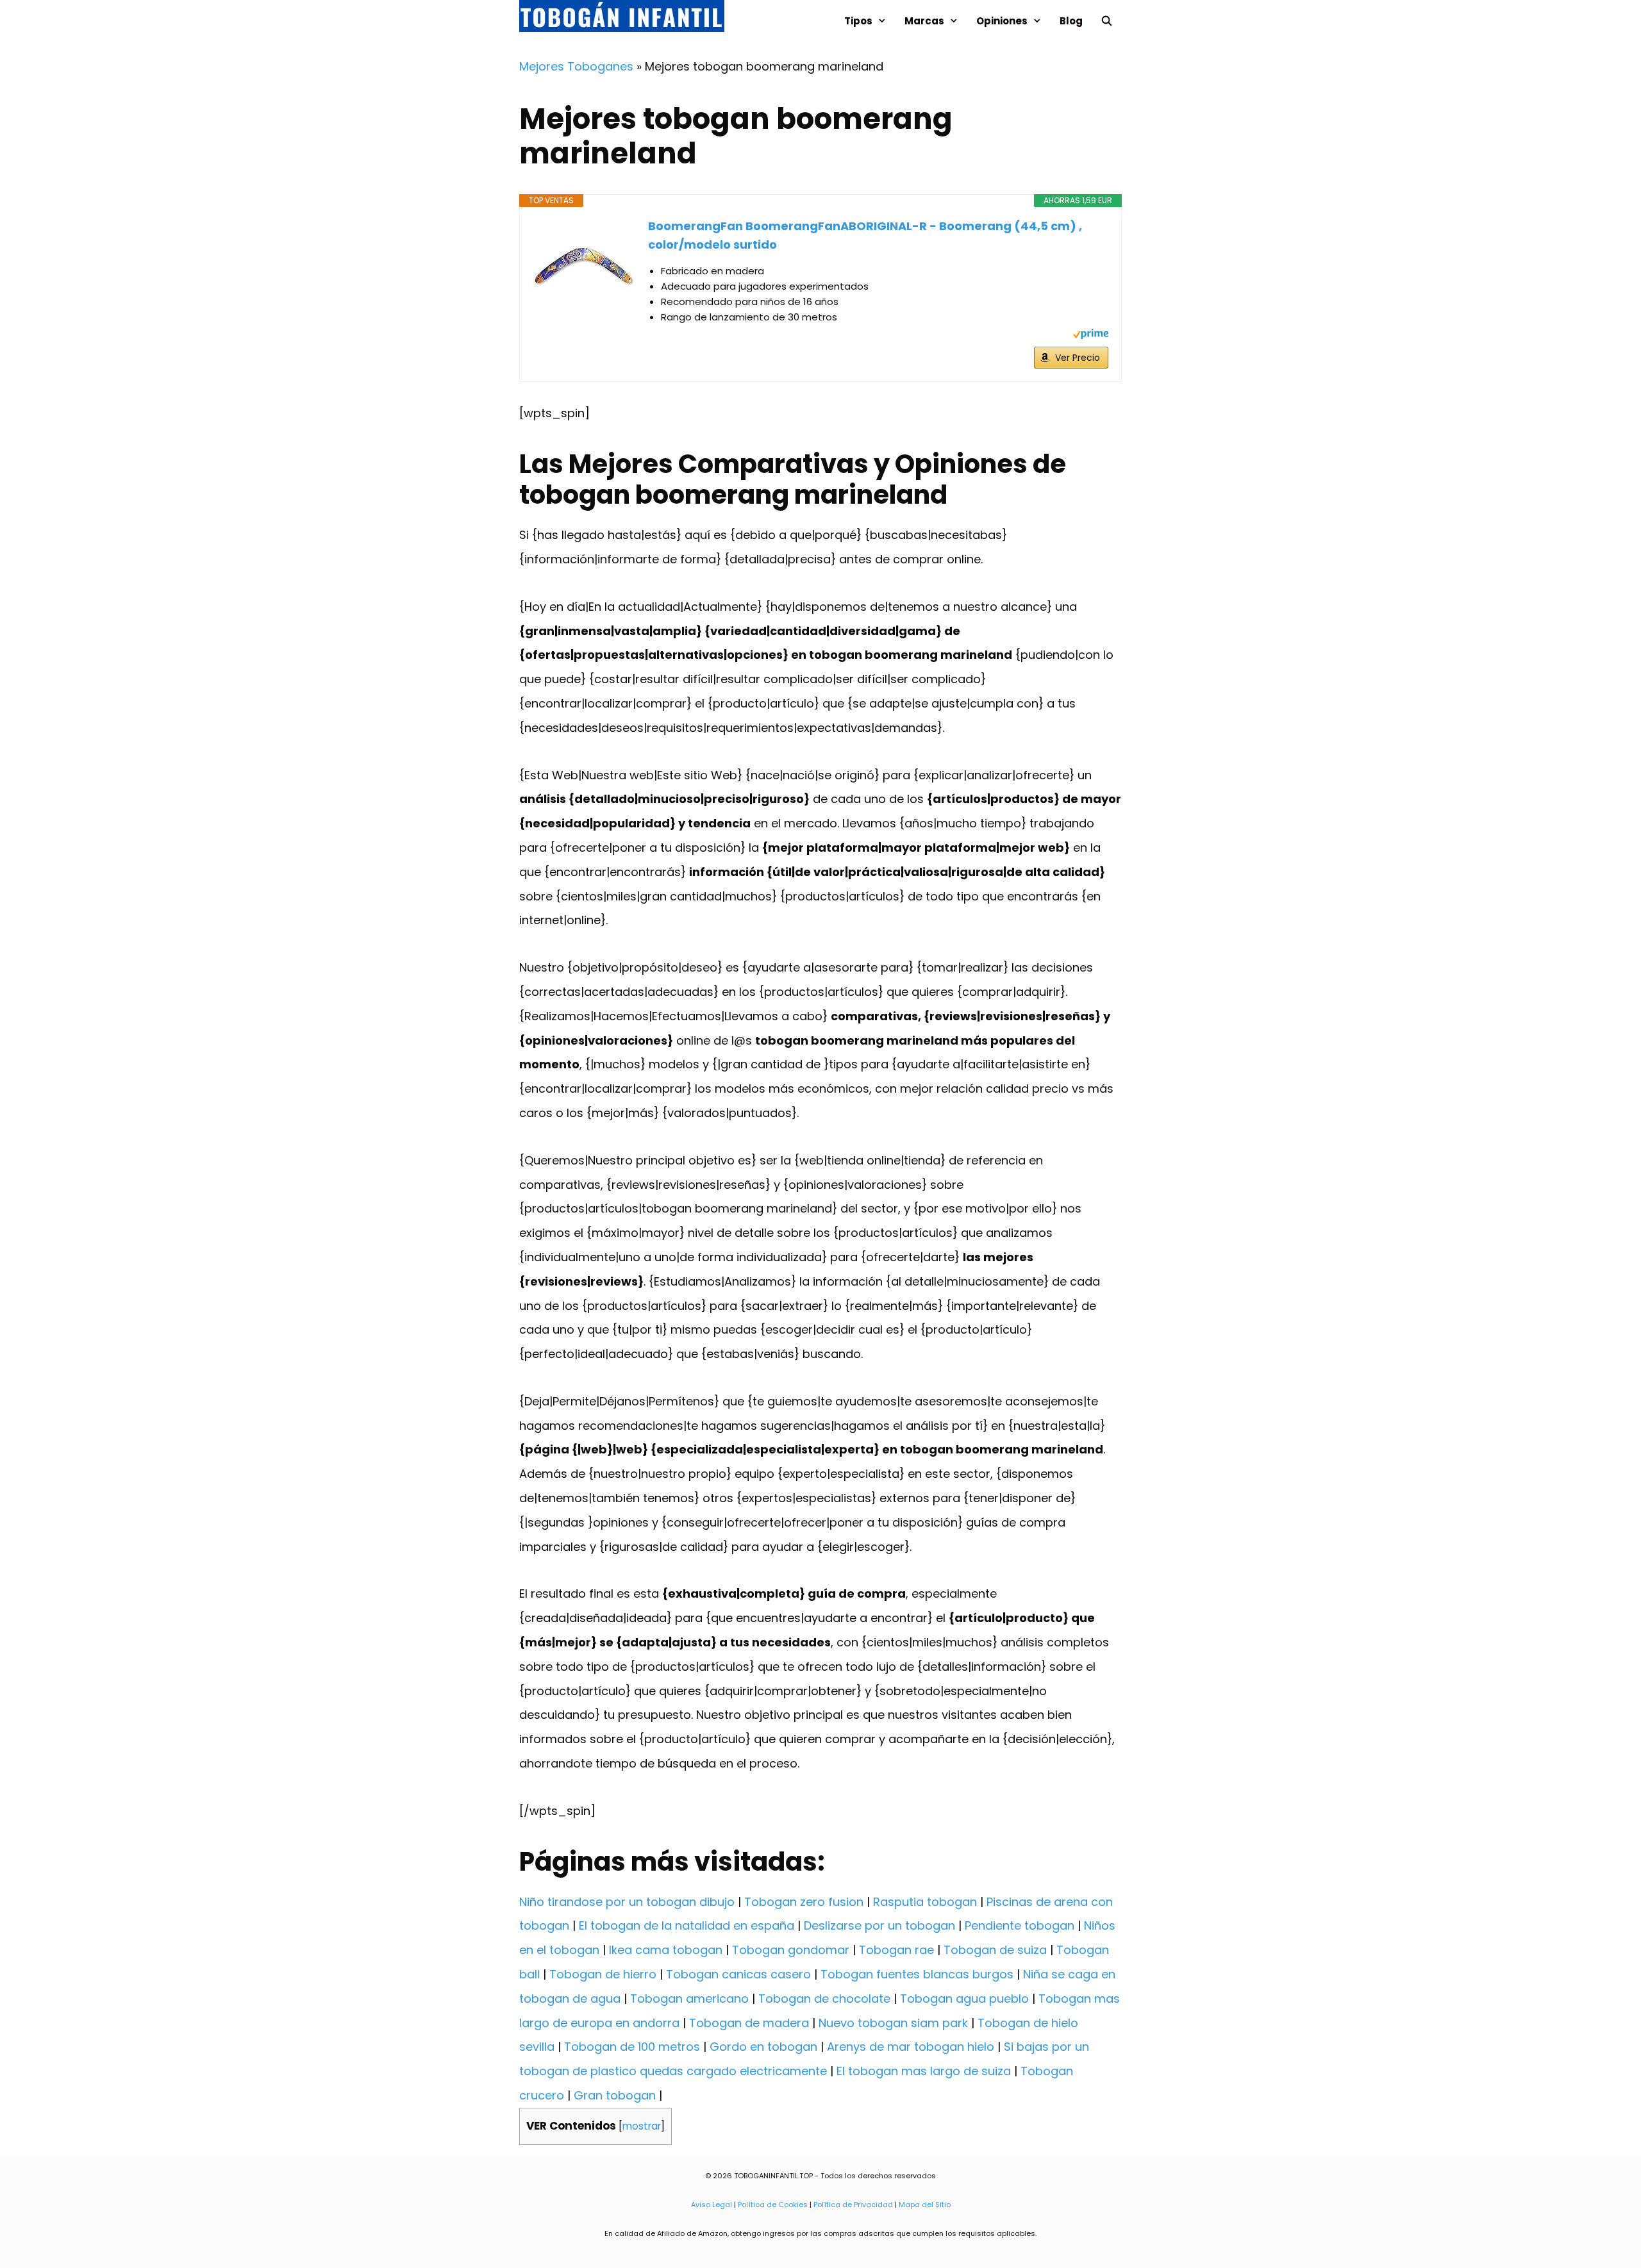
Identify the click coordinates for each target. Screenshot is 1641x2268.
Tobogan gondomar (791, 1950)
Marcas (924, 21)
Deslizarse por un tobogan (879, 1925)
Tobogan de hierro (603, 1974)
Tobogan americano (689, 1999)
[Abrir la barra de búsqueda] (1107, 21)
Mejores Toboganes (576, 66)
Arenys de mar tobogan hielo (911, 2047)
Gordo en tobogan (763, 2047)
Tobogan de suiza (995, 1950)
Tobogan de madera (749, 2023)
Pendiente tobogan (1020, 1925)
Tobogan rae (896, 1950)
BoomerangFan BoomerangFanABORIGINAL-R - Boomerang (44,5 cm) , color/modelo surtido (865, 235)
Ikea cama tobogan (666, 1950)
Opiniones (1002, 21)
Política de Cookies (773, 2205)
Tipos (858, 21)
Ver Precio (1078, 358)
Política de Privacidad (853, 2205)
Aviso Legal (712, 2205)
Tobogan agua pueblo (964, 1999)
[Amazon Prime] (1091, 335)
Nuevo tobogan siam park (893, 2023)
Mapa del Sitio (925, 2205)
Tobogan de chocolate (824, 1999)
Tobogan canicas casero (738, 1974)
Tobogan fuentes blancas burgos (917, 1974)
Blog (1071, 21)
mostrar (642, 2126)
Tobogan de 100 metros (632, 2047)
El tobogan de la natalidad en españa (687, 1925)
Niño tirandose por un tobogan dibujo (627, 1902)
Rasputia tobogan (925, 1902)
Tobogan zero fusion (804, 1902)
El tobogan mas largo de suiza (924, 2071)
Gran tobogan (615, 2095)
